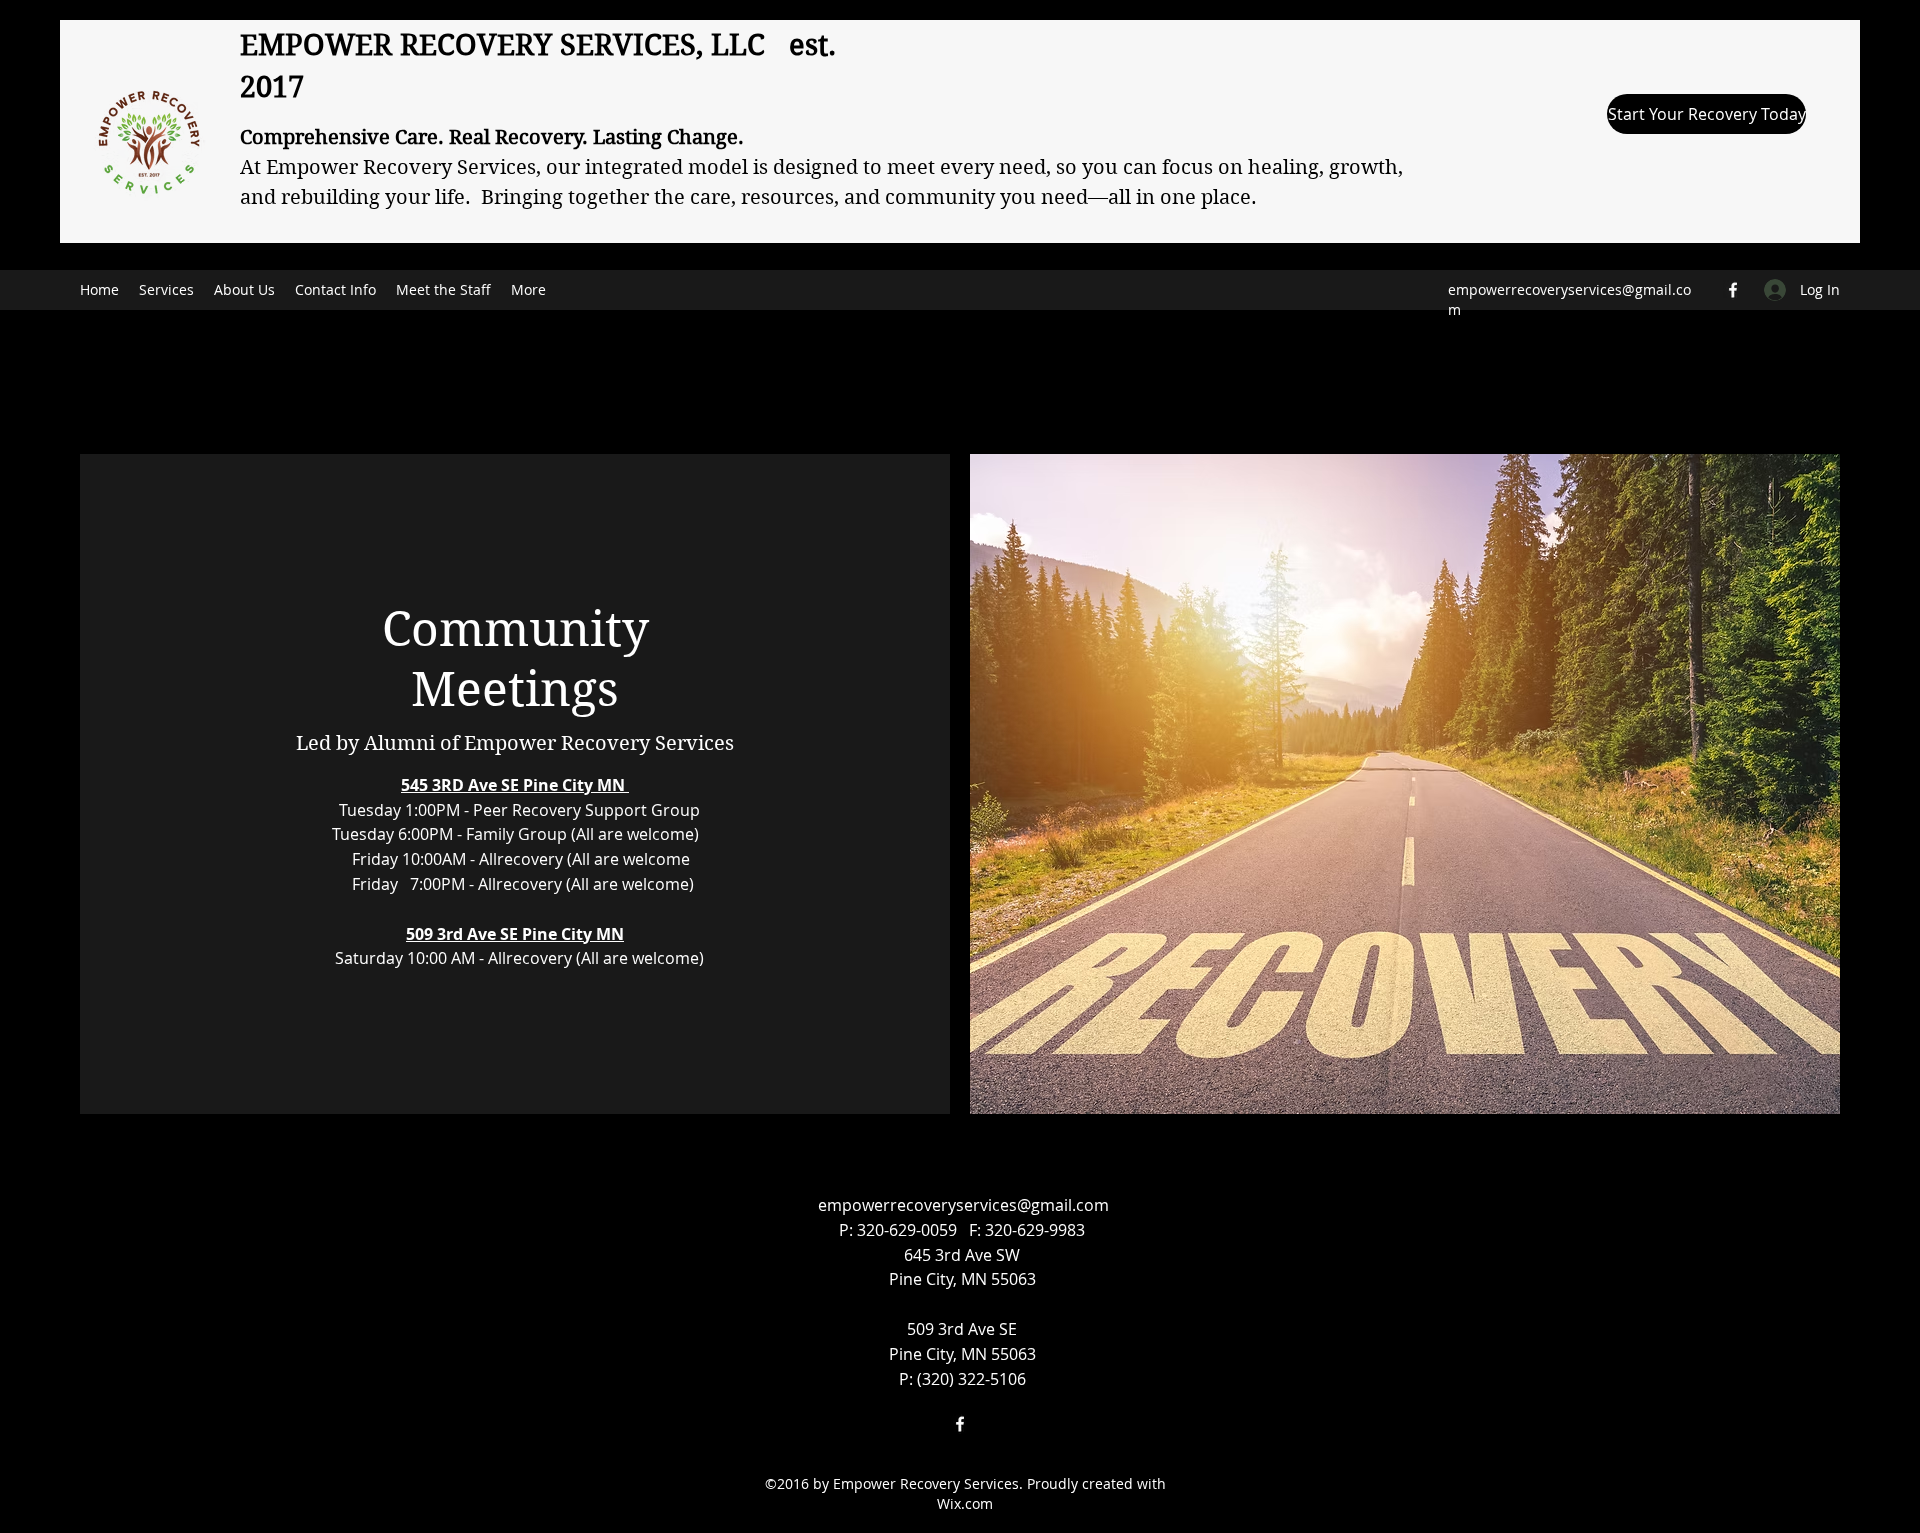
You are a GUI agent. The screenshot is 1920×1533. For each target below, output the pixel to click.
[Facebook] (1733, 290)
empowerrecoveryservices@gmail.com (963, 1205)
